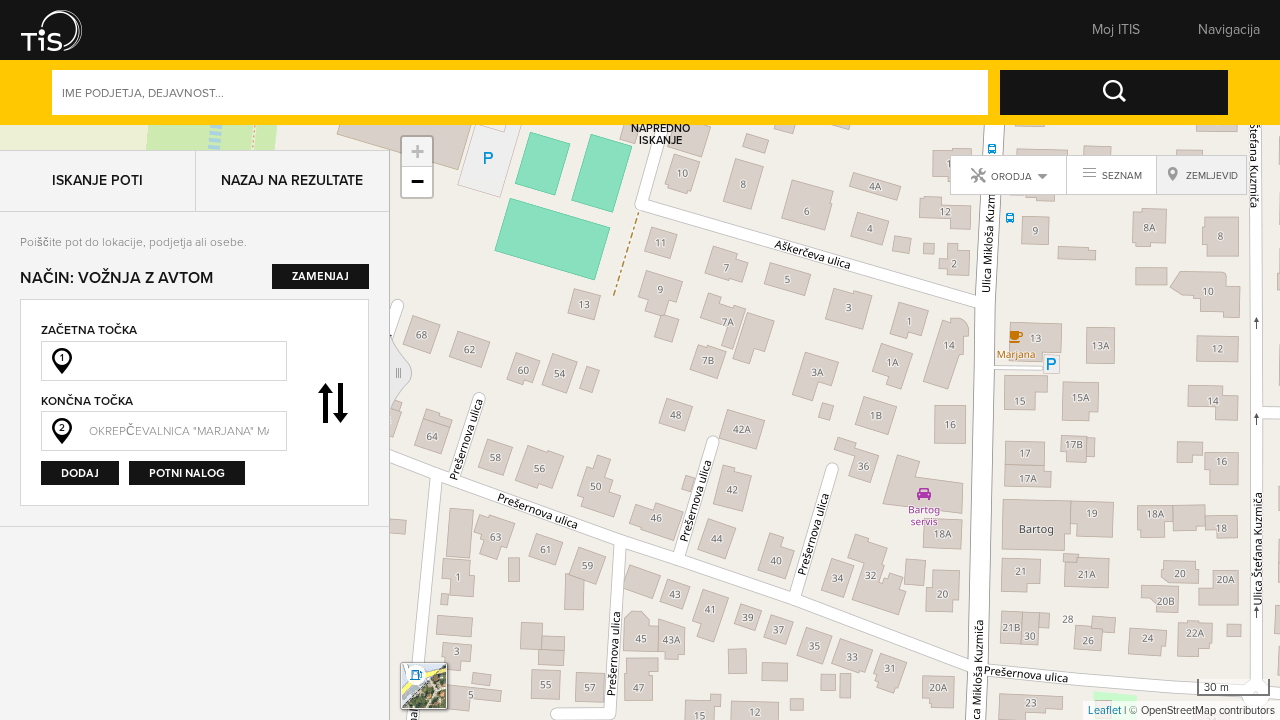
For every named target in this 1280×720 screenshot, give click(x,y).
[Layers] (424, 686)
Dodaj (80, 447)
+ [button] (417, 151)
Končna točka (87, 376)
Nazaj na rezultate (292, 155)
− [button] (417, 181)
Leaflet (1104, 710)
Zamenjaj (333, 378)
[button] (65, 30)
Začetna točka (89, 305)
